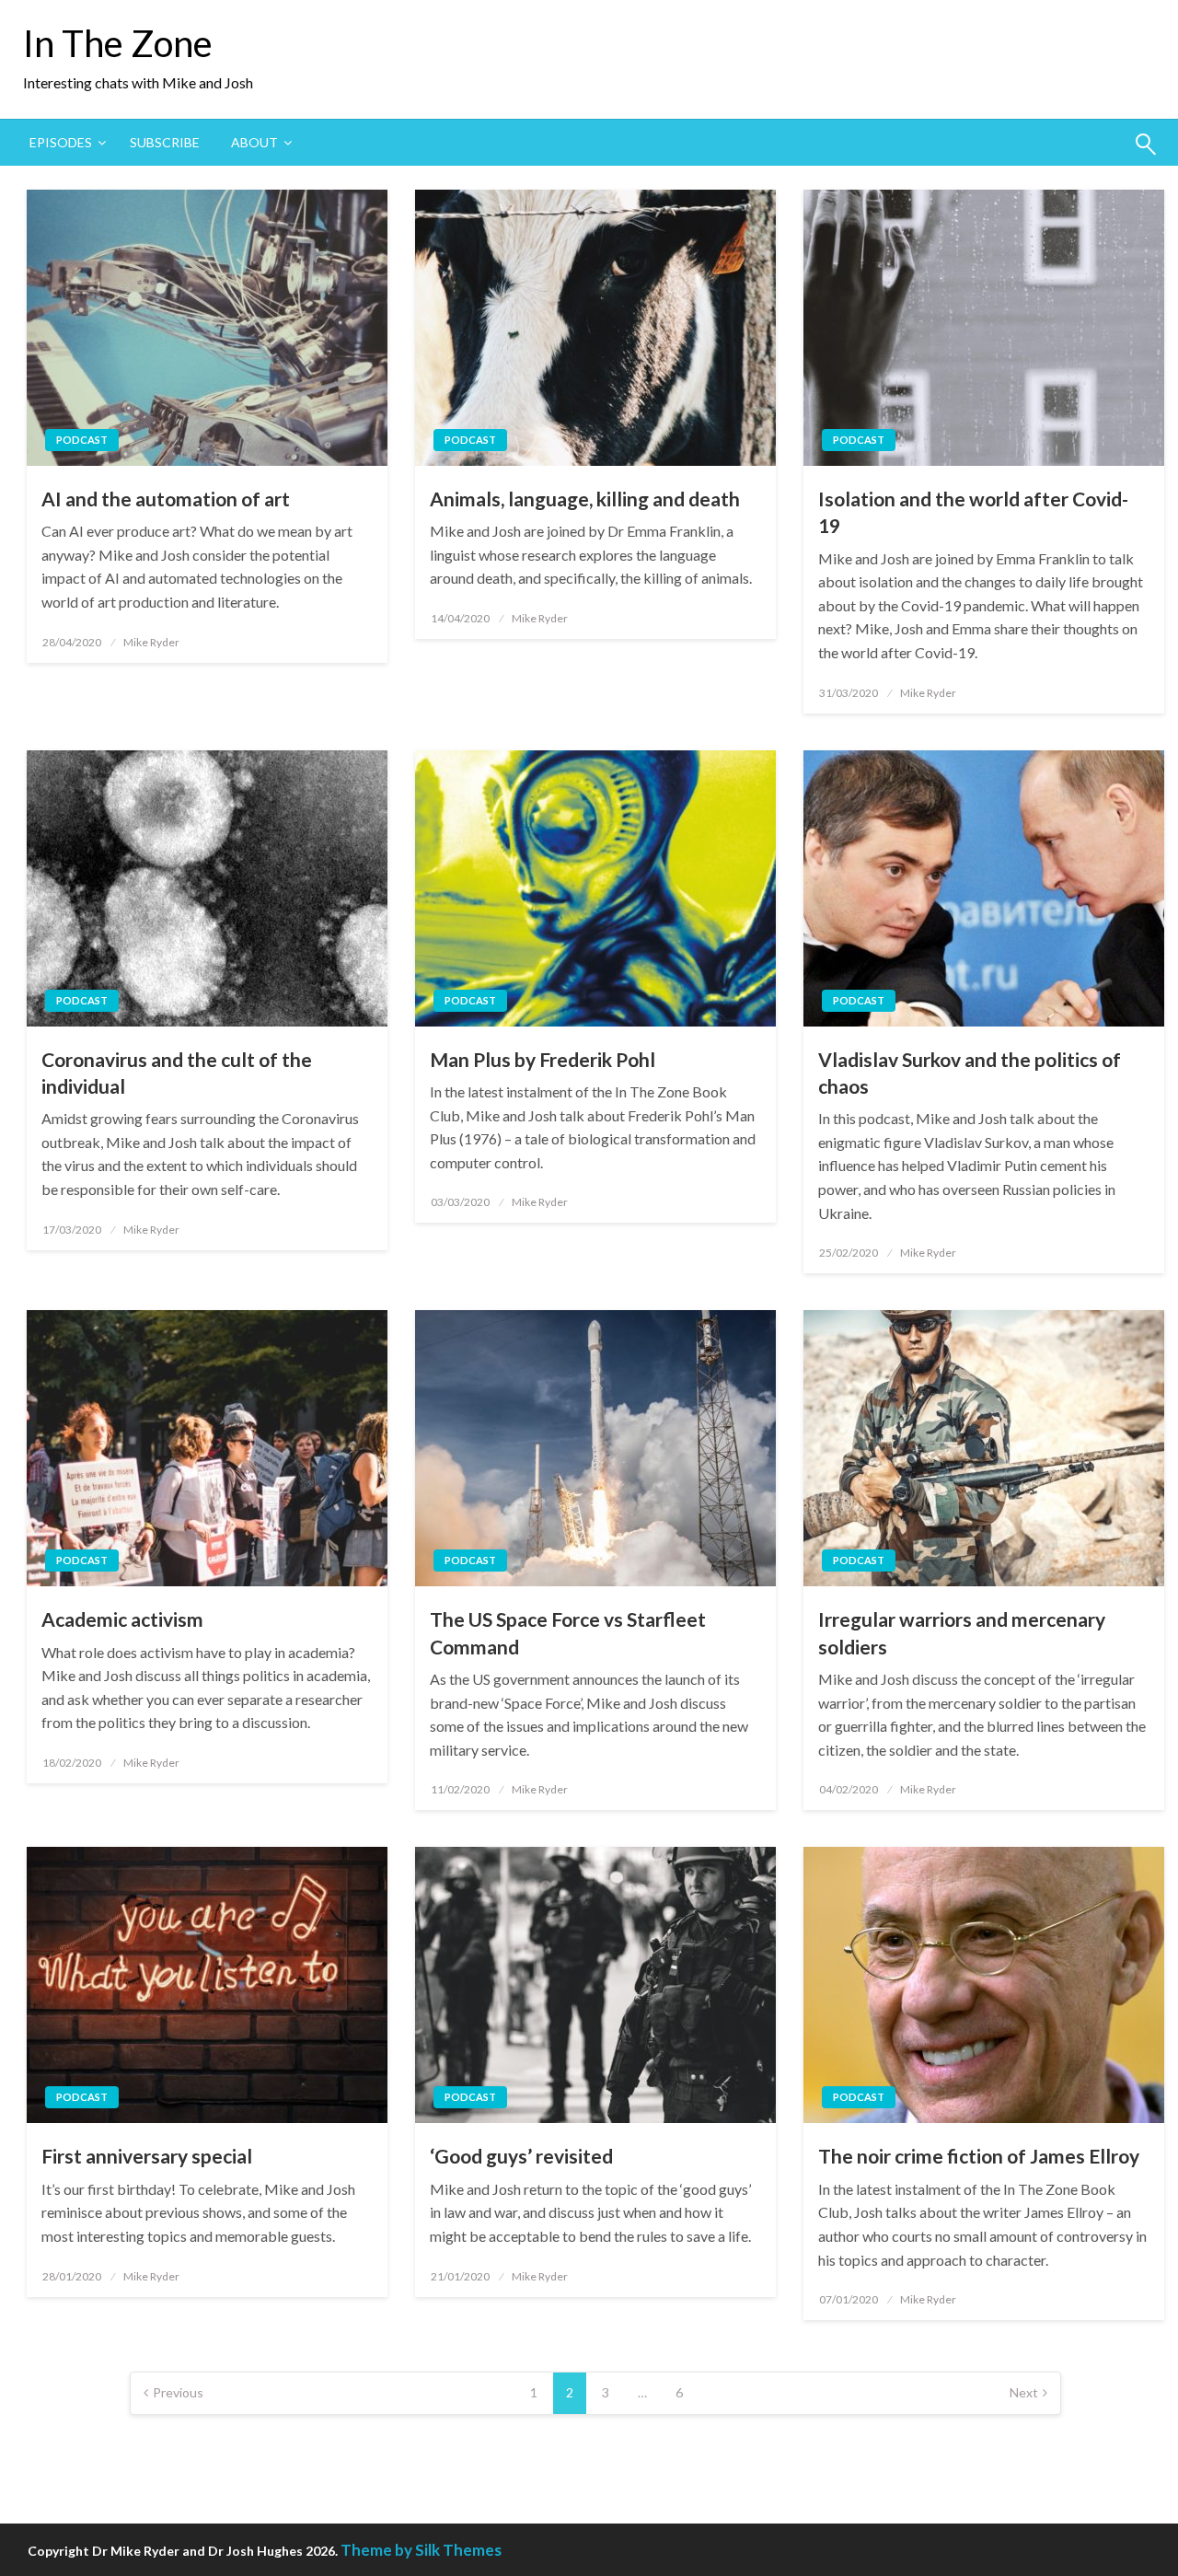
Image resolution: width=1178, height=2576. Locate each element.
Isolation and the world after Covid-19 (973, 512)
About (254, 142)
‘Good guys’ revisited (521, 2156)
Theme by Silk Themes (421, 2550)
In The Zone (118, 43)
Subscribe (165, 142)
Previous (178, 2392)
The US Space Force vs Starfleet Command (568, 1632)
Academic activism (122, 1619)
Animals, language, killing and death (585, 499)
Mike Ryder (151, 642)
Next (1024, 2392)
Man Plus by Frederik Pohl (543, 1059)
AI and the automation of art (166, 499)
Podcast (82, 440)
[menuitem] (64, 143)
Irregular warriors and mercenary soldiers (962, 1632)
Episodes (61, 142)
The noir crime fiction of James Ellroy (979, 2156)
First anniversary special (147, 2156)
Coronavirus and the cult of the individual (177, 1073)
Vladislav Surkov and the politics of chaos (970, 1073)
